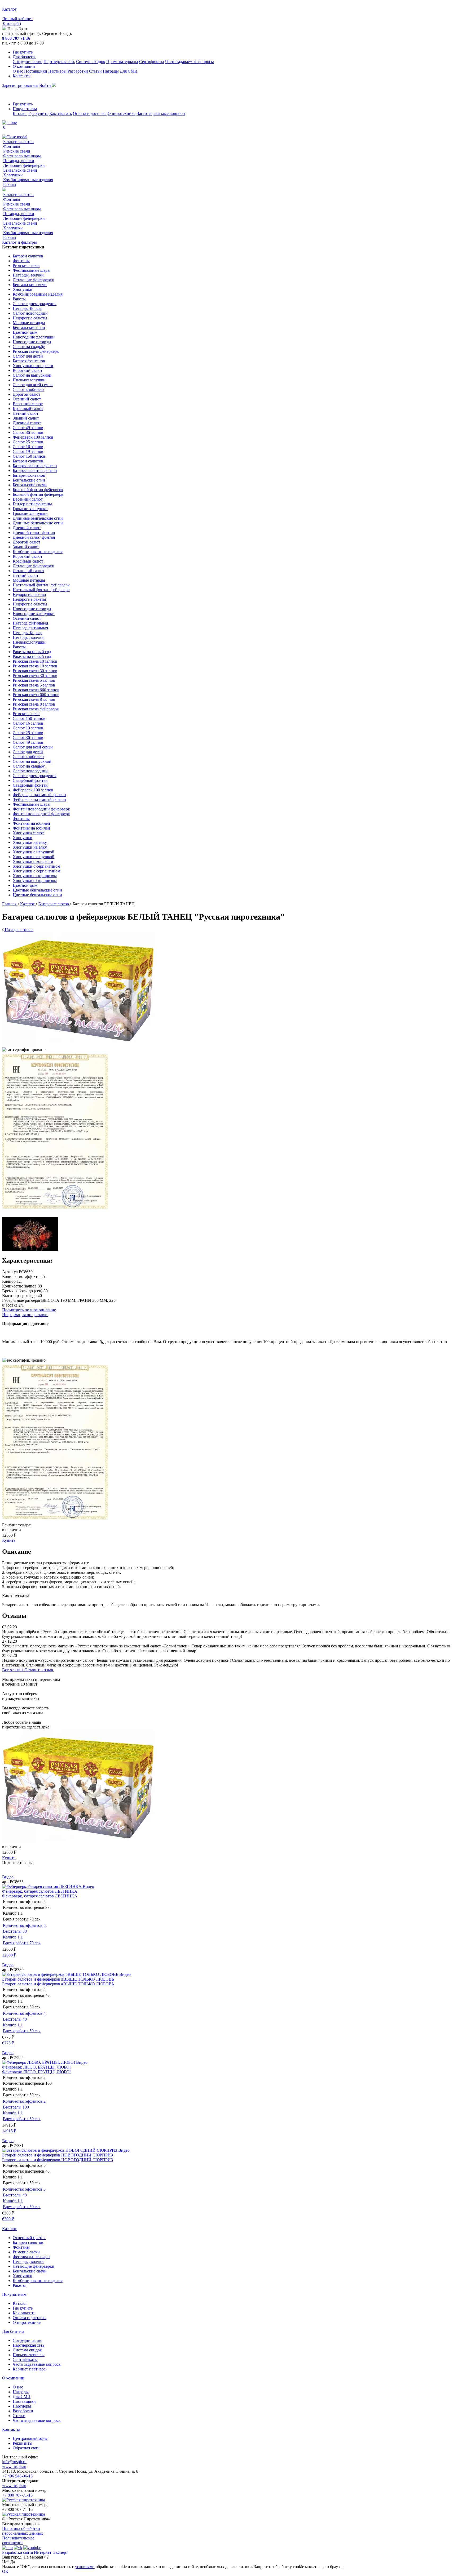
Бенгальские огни (29, 327)
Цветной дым (25, 332)
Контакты (22, 76)
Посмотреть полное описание (29, 1310)
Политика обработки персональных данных (23, 2531)
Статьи (95, 71)
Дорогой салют (27, 394)
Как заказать (61, 113)
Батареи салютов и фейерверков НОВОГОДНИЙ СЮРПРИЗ (58, 2155)
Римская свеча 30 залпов (35, 671)
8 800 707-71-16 (16, 38)
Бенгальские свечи (20, 170)
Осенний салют (27, 399)
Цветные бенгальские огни (37, 890)
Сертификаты (152, 62)
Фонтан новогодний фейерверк (41, 809)
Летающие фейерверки (24, 165)
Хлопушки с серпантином (36, 866)
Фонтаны (12, 146)
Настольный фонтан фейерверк (41, 585)
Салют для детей (28, 356)
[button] (229, 1868)
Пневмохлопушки (29, 380)
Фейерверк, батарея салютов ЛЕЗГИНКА (40, 1891)
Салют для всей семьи (33, 385)
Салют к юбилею (28, 389)
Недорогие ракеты (29, 594)
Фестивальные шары (22, 156)
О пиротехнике (122, 113)
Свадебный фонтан (30, 780)
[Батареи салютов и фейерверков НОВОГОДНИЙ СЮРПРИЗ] (60, 2150)
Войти (46, 85)
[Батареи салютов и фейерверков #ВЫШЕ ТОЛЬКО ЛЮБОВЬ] (61, 1974)
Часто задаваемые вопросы (190, 62)
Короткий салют (28, 370)
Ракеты (10, 184)
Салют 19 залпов (28, 451)
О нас (18, 71)
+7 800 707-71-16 (17, 2495)
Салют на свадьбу (29, 347)
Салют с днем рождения (35, 304)
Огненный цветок (29, 2238)
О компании (24, 66)
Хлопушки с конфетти (33, 366)
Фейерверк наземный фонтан (39, 795)
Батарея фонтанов (29, 361)
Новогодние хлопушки (34, 337)
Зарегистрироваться (20, 85)
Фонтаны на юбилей (31, 823)
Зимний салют (26, 418)
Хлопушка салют (28, 833)
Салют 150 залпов (29, 456)
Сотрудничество (28, 62)
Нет (6, 2562)
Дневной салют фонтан (34, 532)
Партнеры (57, 71)
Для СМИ (129, 71)
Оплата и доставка (90, 113)
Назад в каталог (19, 930)
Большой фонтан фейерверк (38, 490)
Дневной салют (27, 423)
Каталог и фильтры (19, 242)
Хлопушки (13, 175)
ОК (5, 2571)
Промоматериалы (122, 62)
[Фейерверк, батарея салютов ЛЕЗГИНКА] (42, 1886)
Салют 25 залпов (28, 442)
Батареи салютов (18, 142)
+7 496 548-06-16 (17, 2476)
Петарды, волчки (19, 161)
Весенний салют (28, 404)
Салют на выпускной (32, 375)
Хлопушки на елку (30, 842)
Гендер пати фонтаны (32, 504)
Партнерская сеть (59, 62)
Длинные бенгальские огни (38, 518)
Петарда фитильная (30, 623)
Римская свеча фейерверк (36, 351)
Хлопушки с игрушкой (34, 852)
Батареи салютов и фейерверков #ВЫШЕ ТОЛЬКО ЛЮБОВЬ (58, 1979)
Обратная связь (27, 2448)
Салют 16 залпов (28, 447)
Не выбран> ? (36, 2557)
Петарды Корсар (28, 308)
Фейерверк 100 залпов (33, 437)
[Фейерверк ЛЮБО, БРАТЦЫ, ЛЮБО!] (39, 2062)
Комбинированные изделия (28, 180)
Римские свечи (17, 151)
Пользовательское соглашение (18, 2540)
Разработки (78, 71)
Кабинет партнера (29, 2369)
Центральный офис (30, 2438)
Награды (111, 71)
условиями (85, 2567)
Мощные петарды (29, 323)
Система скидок (91, 62)
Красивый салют (28, 409)
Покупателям (25, 109)
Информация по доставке (25, 1315)
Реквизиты (23, 2443)
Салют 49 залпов (28, 428)
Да (12, 2562)
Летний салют (26, 413)
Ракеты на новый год (32, 652)
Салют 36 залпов (28, 432)
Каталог (20, 113)
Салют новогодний (30, 313)
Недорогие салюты (30, 318)
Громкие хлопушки (30, 509)
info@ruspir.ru (14, 2462)
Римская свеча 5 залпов (34, 680)
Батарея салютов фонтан (35, 466)
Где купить (23, 52)
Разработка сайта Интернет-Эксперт (35, 2552)
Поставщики (36, 71)
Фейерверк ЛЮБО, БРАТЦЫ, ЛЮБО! (36, 2067)
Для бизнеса (24, 57)
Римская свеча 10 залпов (35, 661)
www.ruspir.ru (14, 2466)
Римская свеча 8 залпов (34, 699)
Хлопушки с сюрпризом (35, 876)
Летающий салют (28, 571)
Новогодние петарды (32, 342)
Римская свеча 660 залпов (36, 690)
